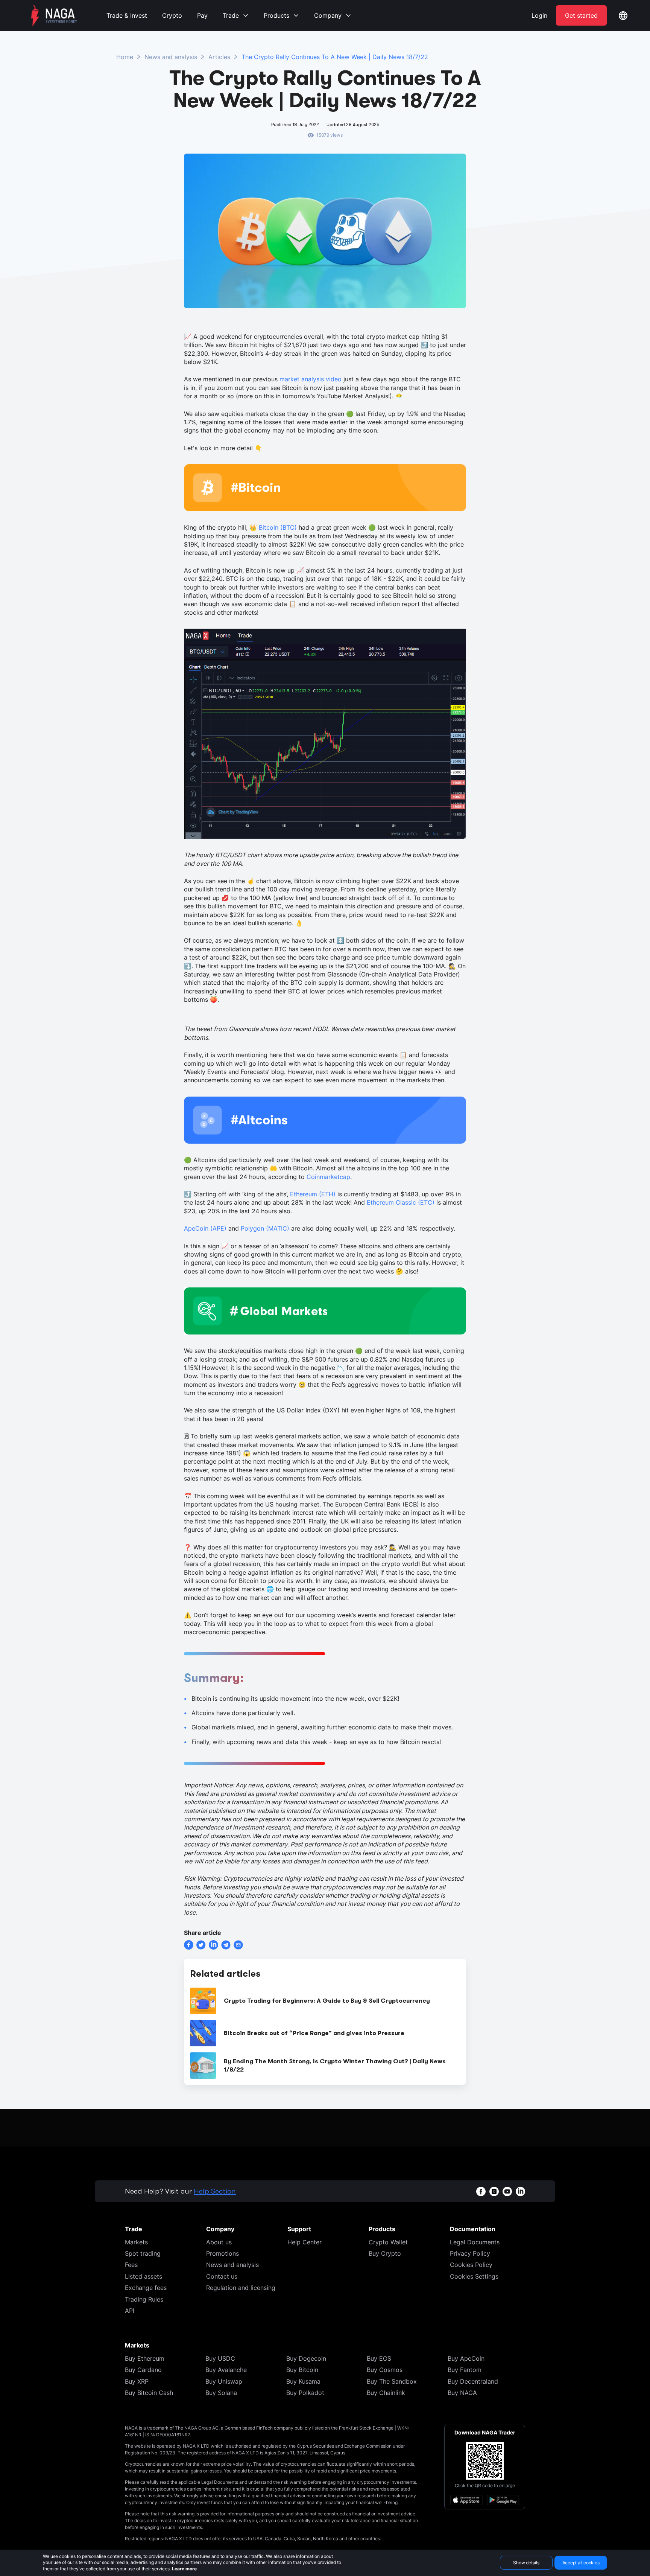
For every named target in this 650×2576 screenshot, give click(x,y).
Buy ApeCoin (466, 2358)
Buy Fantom (465, 2370)
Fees (131, 2265)
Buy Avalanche (226, 2370)
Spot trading (143, 2253)
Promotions (222, 2253)
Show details (526, 2563)
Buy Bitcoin (302, 2370)
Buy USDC (220, 2358)
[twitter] (201, 1945)
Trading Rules (144, 2299)
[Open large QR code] (485, 2461)
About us (219, 2242)
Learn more (184, 2569)
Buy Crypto (385, 2253)
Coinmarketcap (328, 1177)
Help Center (304, 2242)
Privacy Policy (470, 2253)
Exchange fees (146, 2288)
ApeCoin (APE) (205, 1228)
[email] (238, 1945)
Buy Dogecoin (306, 2358)
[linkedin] (213, 1945)
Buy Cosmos (385, 2370)
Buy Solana (221, 2393)
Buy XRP (137, 2381)
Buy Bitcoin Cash (149, 2393)
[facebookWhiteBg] (481, 2191)
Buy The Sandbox (392, 2381)
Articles (219, 57)
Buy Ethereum (145, 2358)
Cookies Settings (474, 2276)
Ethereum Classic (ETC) (401, 1202)
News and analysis (171, 57)
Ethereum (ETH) (313, 1194)
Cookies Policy (471, 2265)
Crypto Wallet (388, 2242)
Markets (136, 2242)
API (130, 2311)
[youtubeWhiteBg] (507, 2191)
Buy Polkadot (305, 2393)
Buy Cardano (143, 2370)
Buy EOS (379, 2358)
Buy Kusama (303, 2381)
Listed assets (144, 2276)
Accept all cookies (581, 2563)
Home (125, 57)
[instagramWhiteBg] (494, 2191)
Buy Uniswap (224, 2381)
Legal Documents (475, 2242)
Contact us (222, 2276)
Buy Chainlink (386, 2393)
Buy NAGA (462, 2393)
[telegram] (226, 1945)
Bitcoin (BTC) (278, 527)
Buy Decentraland (473, 2381)
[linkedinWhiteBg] (520, 2191)
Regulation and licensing (241, 2288)
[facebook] (189, 1945)
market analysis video (311, 379)
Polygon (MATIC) (265, 1228)
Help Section (215, 2191)
